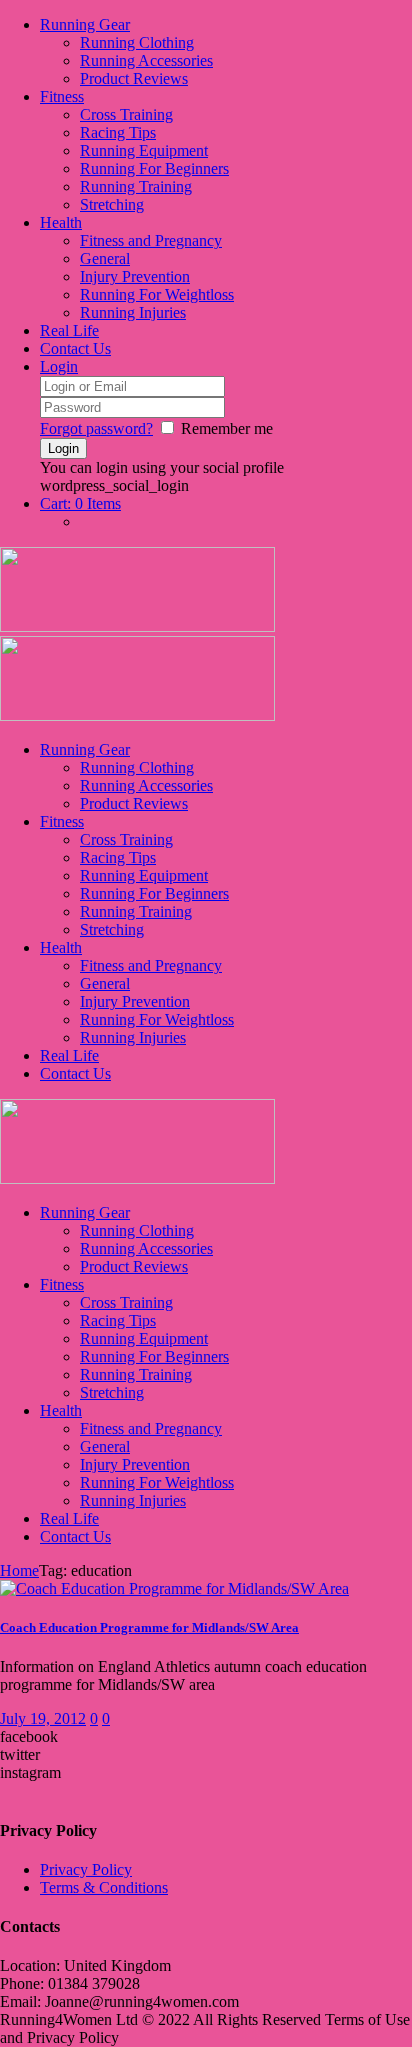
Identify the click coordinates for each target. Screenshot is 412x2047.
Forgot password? (96, 428)
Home (19, 1570)
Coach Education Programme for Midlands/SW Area (149, 1627)
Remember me (227, 428)
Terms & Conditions (104, 1887)
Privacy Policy (86, 1869)
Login (59, 366)
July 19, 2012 (43, 1718)
